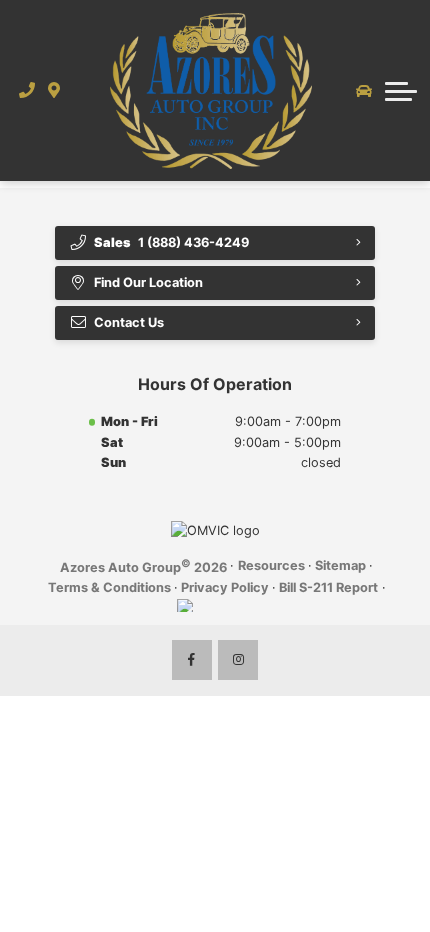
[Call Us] (27, 90)
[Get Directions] (54, 90)
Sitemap (340, 565)
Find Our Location (148, 282)
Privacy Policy (225, 587)
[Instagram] (238, 660)
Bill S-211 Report (328, 587)
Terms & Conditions (109, 587)
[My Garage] (364, 91)
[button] (401, 91)
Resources (271, 565)
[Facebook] (192, 660)
